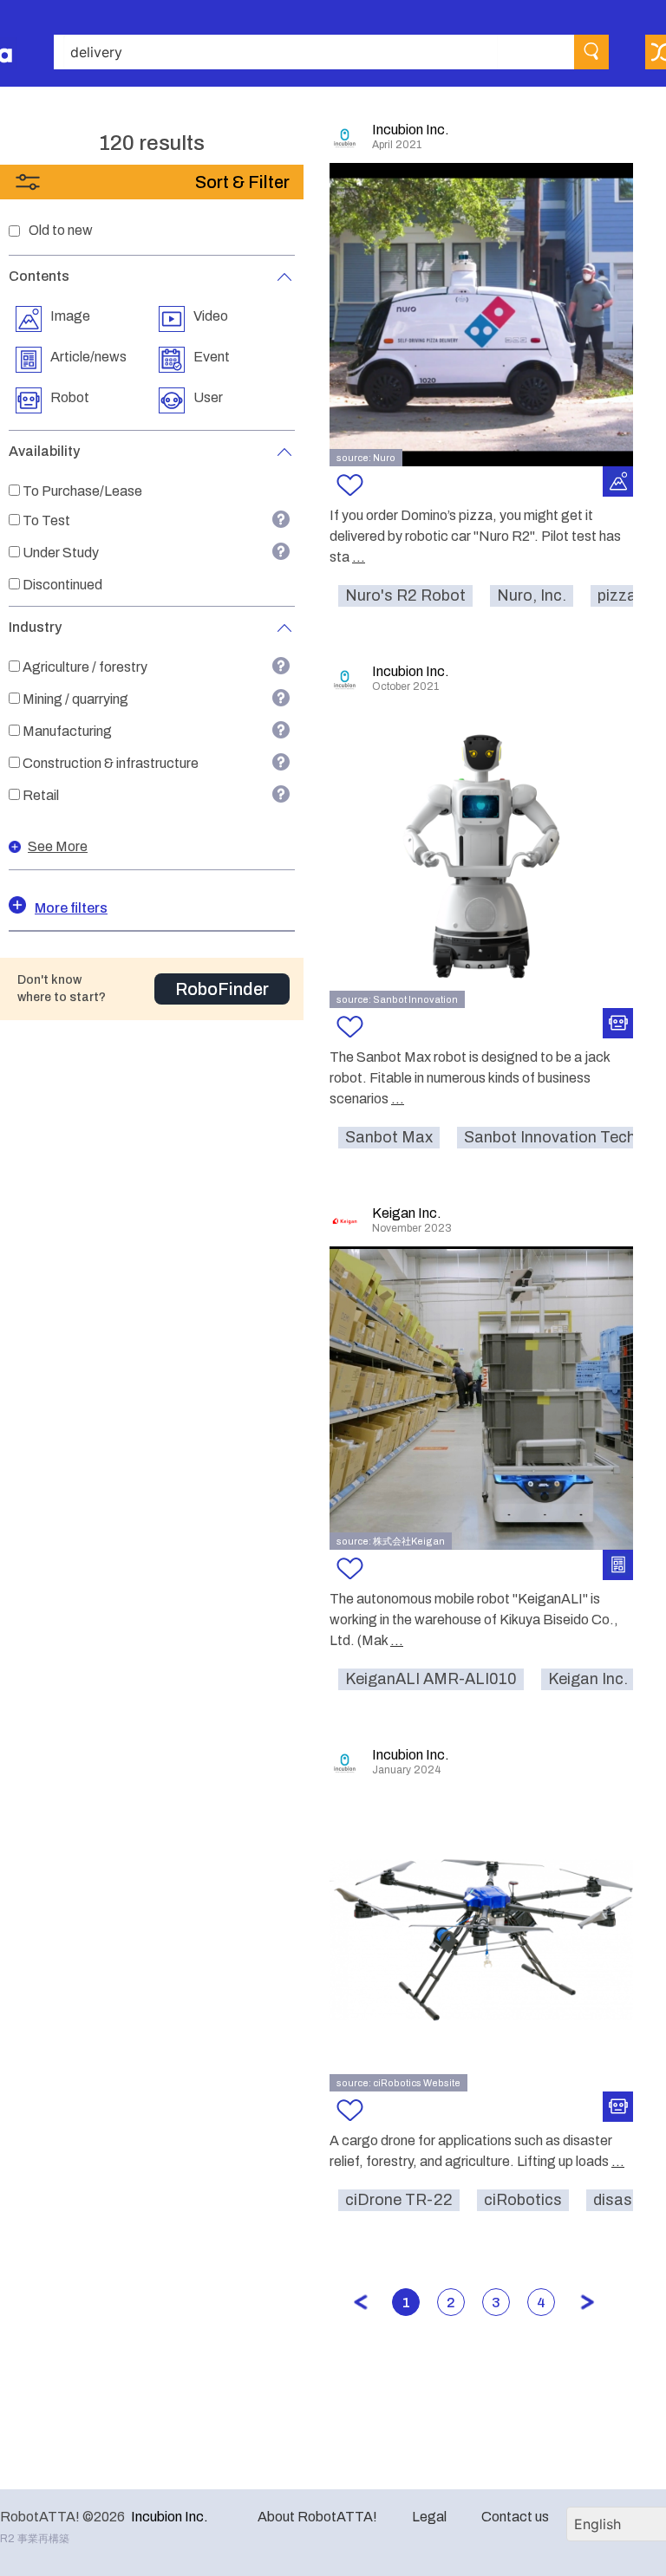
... (359, 557)
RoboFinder (222, 989)
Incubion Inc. (170, 2517)
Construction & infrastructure (111, 763)
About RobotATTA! (317, 2517)
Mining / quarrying (75, 699)
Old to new (61, 230)
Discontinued (62, 585)
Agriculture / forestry (85, 667)
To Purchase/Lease (82, 491)
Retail (41, 795)
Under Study (61, 553)
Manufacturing (67, 731)
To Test (46, 520)
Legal (429, 2517)
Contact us (515, 2517)
